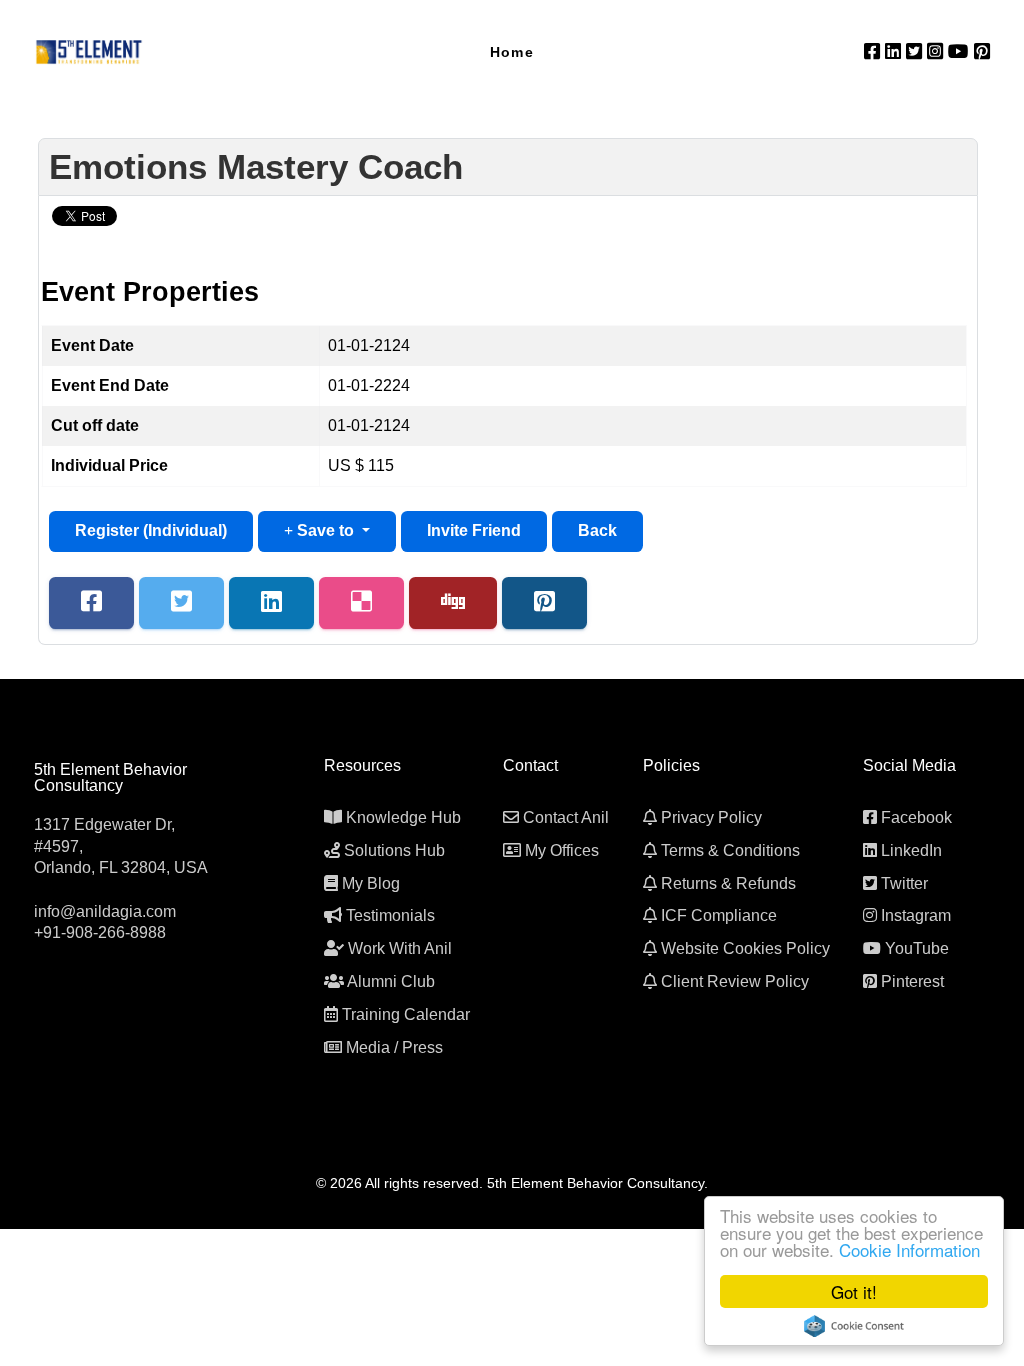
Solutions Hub (394, 850)
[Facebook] (874, 51)
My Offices (562, 850)
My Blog (371, 883)
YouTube (917, 948)
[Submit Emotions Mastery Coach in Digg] (453, 603)
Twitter (904, 883)
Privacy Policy (711, 817)
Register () (151, 530)
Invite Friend (474, 530)
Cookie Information (909, 1249)
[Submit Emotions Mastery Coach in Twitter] (181, 603)
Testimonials (390, 915)
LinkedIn (911, 850)
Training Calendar (406, 1014)
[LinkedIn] (895, 51)
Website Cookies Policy (745, 948)
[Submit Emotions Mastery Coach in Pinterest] (544, 603)
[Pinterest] (982, 51)
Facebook (916, 817)
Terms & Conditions (730, 850)
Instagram (916, 915)
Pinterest (912, 981)
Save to (325, 530)
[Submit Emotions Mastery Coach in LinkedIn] (271, 603)
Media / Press (394, 1047)
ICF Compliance (719, 915)
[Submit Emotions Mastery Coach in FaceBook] (91, 603)
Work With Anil (400, 948)
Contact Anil (566, 817)
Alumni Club (391, 981)
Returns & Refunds (728, 883)
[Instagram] (937, 51)
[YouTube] (961, 51)
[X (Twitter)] (916, 51)
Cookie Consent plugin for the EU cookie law (854, 1326)
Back (597, 530)
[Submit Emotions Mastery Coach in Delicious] (361, 603)
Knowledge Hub (403, 817)
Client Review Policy (735, 981)
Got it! (854, 1291)
